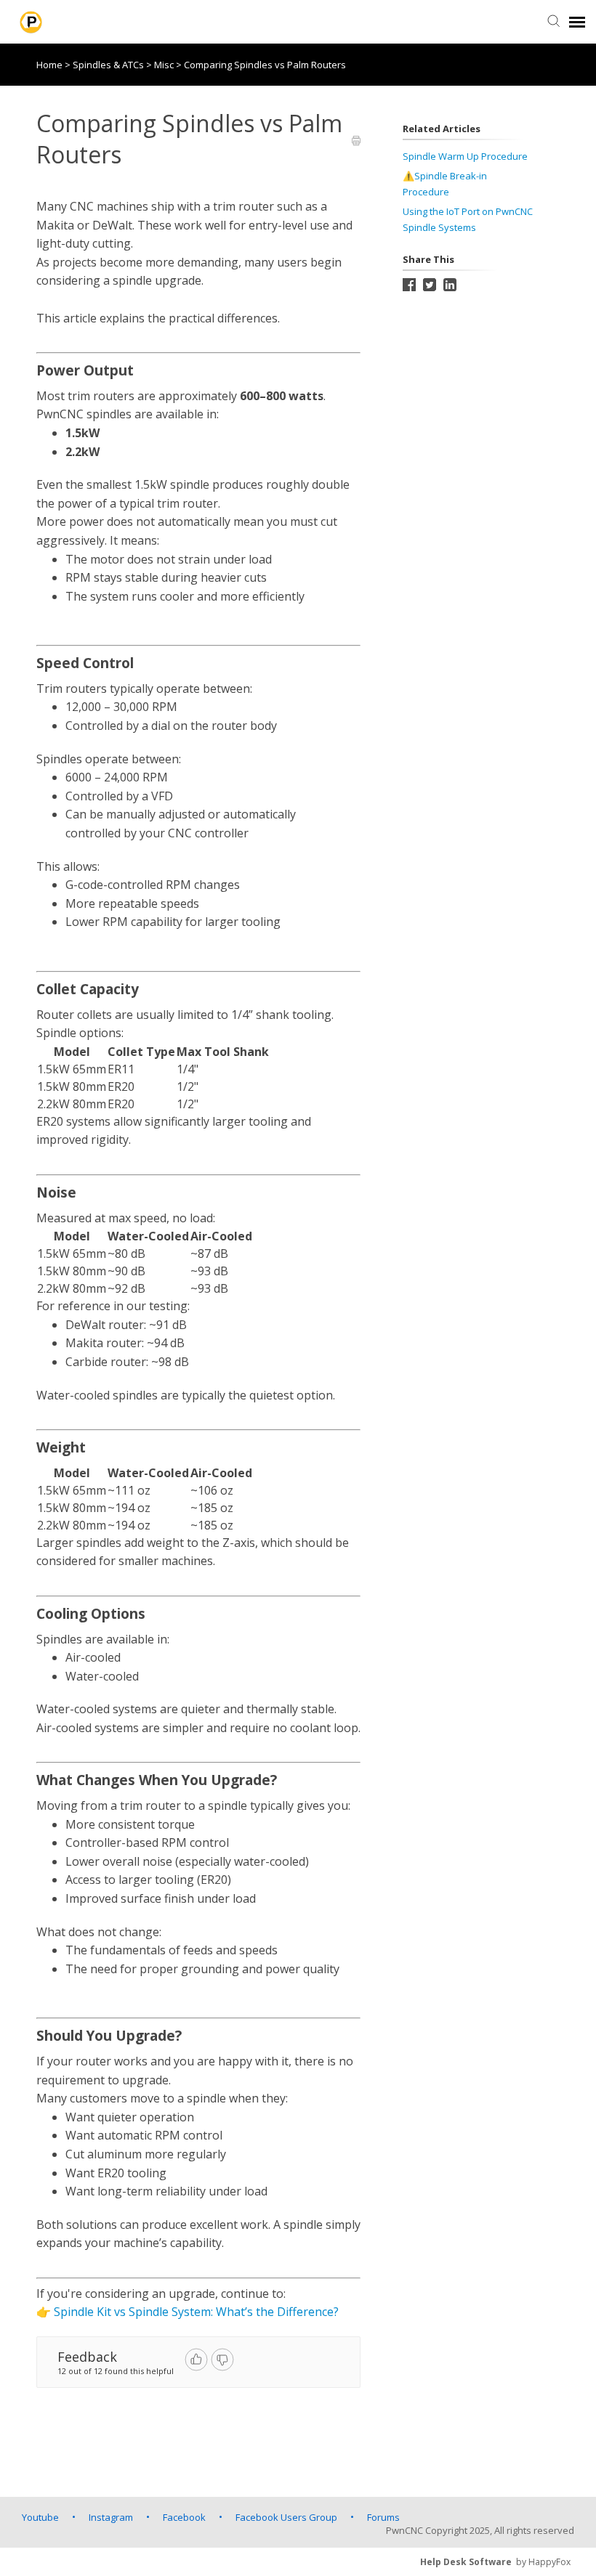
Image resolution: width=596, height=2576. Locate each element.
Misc (165, 65)
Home (49, 65)
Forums (383, 2517)
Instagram (111, 2517)
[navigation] (577, 22)
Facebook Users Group (286, 2517)
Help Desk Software (466, 2562)
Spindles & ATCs (109, 65)
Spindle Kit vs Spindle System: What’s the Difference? (196, 2312)
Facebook (184, 2517)
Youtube (40, 2517)
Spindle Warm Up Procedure (465, 156)
